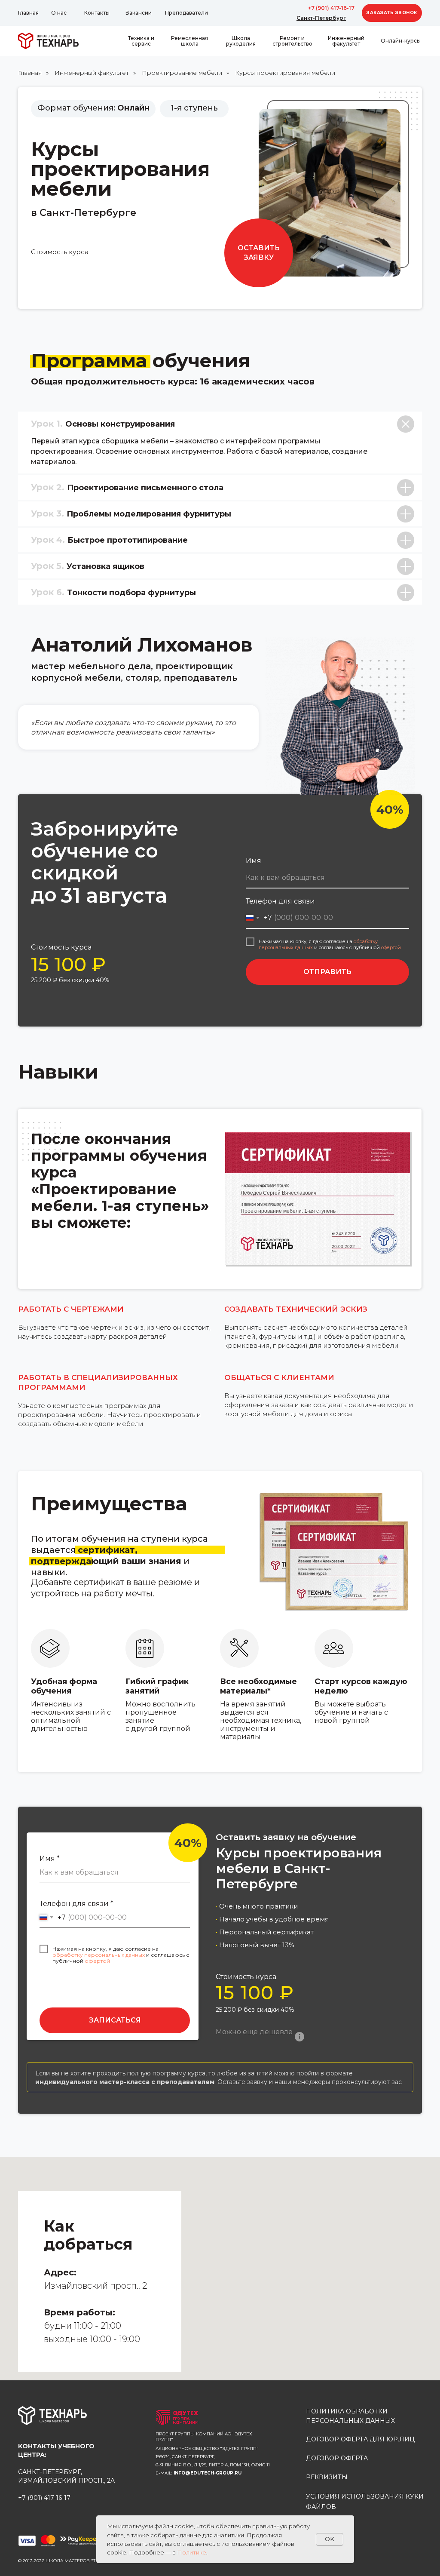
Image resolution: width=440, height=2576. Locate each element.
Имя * (50, 1858)
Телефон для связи (280, 901)
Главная (30, 73)
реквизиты (327, 2477)
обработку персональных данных (99, 1955)
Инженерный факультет (92, 73)
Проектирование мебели (182, 73)
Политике (192, 2552)
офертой (391, 947)
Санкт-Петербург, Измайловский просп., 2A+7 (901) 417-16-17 (66, 2472)
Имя (254, 861)
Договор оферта (337, 2458)
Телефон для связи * (76, 1904)
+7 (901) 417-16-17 (331, 8)
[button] (392, 13)
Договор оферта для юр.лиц (360, 2439)
